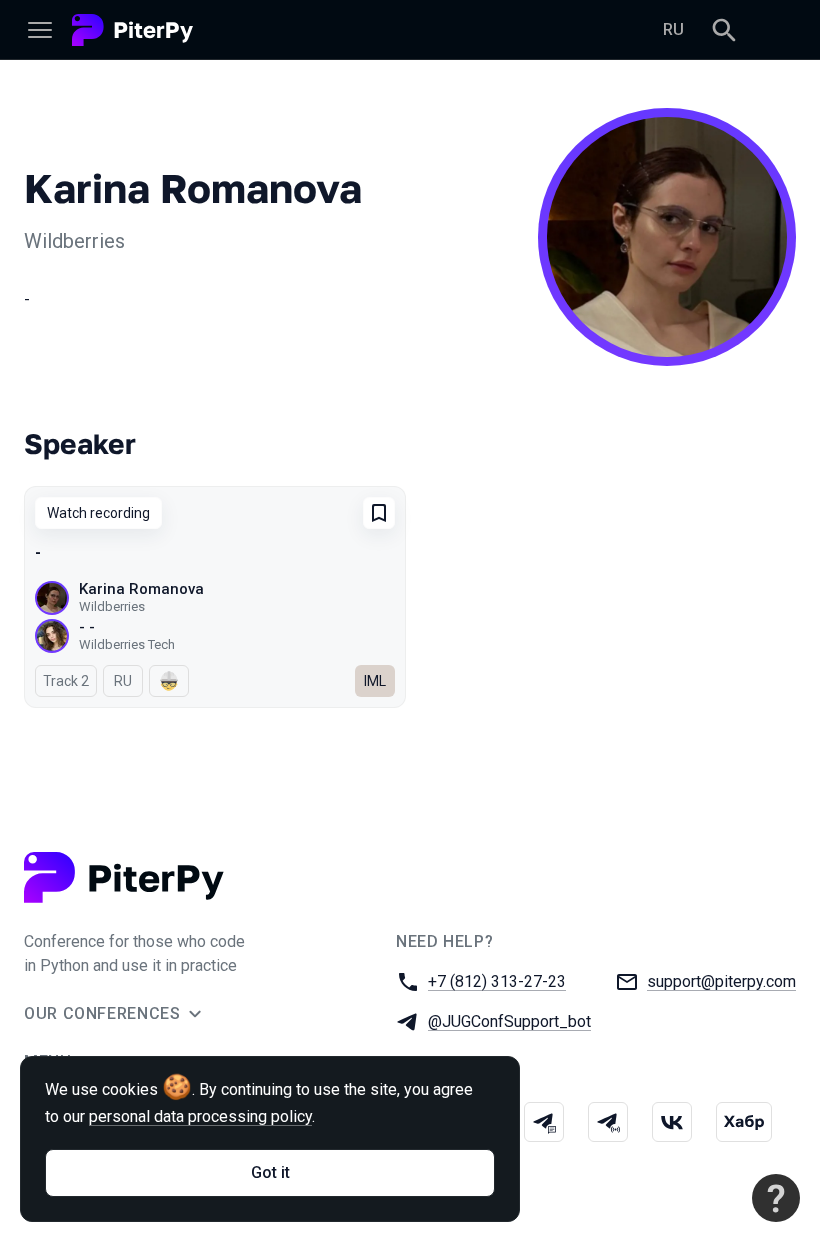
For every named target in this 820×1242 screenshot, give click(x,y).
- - (87, 627)
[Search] (724, 30)
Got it (270, 1172)
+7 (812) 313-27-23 (497, 981)
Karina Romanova (141, 589)
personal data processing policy (200, 1116)
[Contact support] (776, 1198)
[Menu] (40, 30)
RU (673, 29)
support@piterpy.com (721, 981)
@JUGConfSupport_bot (509, 1021)
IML (375, 681)
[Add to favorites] (379, 513)
